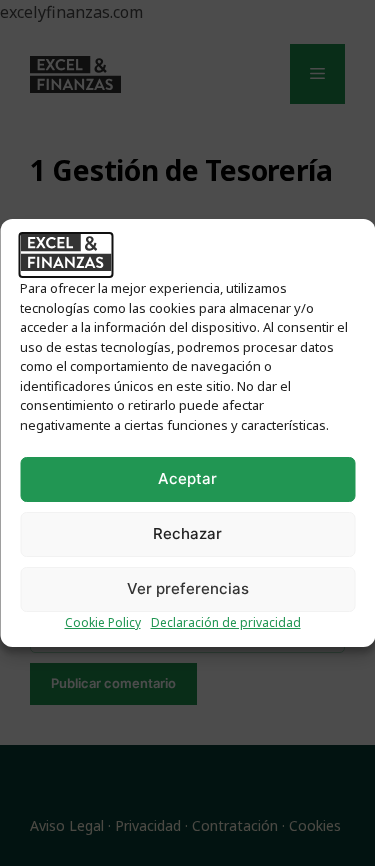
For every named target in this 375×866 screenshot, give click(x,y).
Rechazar (187, 533)
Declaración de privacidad (226, 622)
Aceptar (187, 478)
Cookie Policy (103, 622)
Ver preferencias (188, 588)
